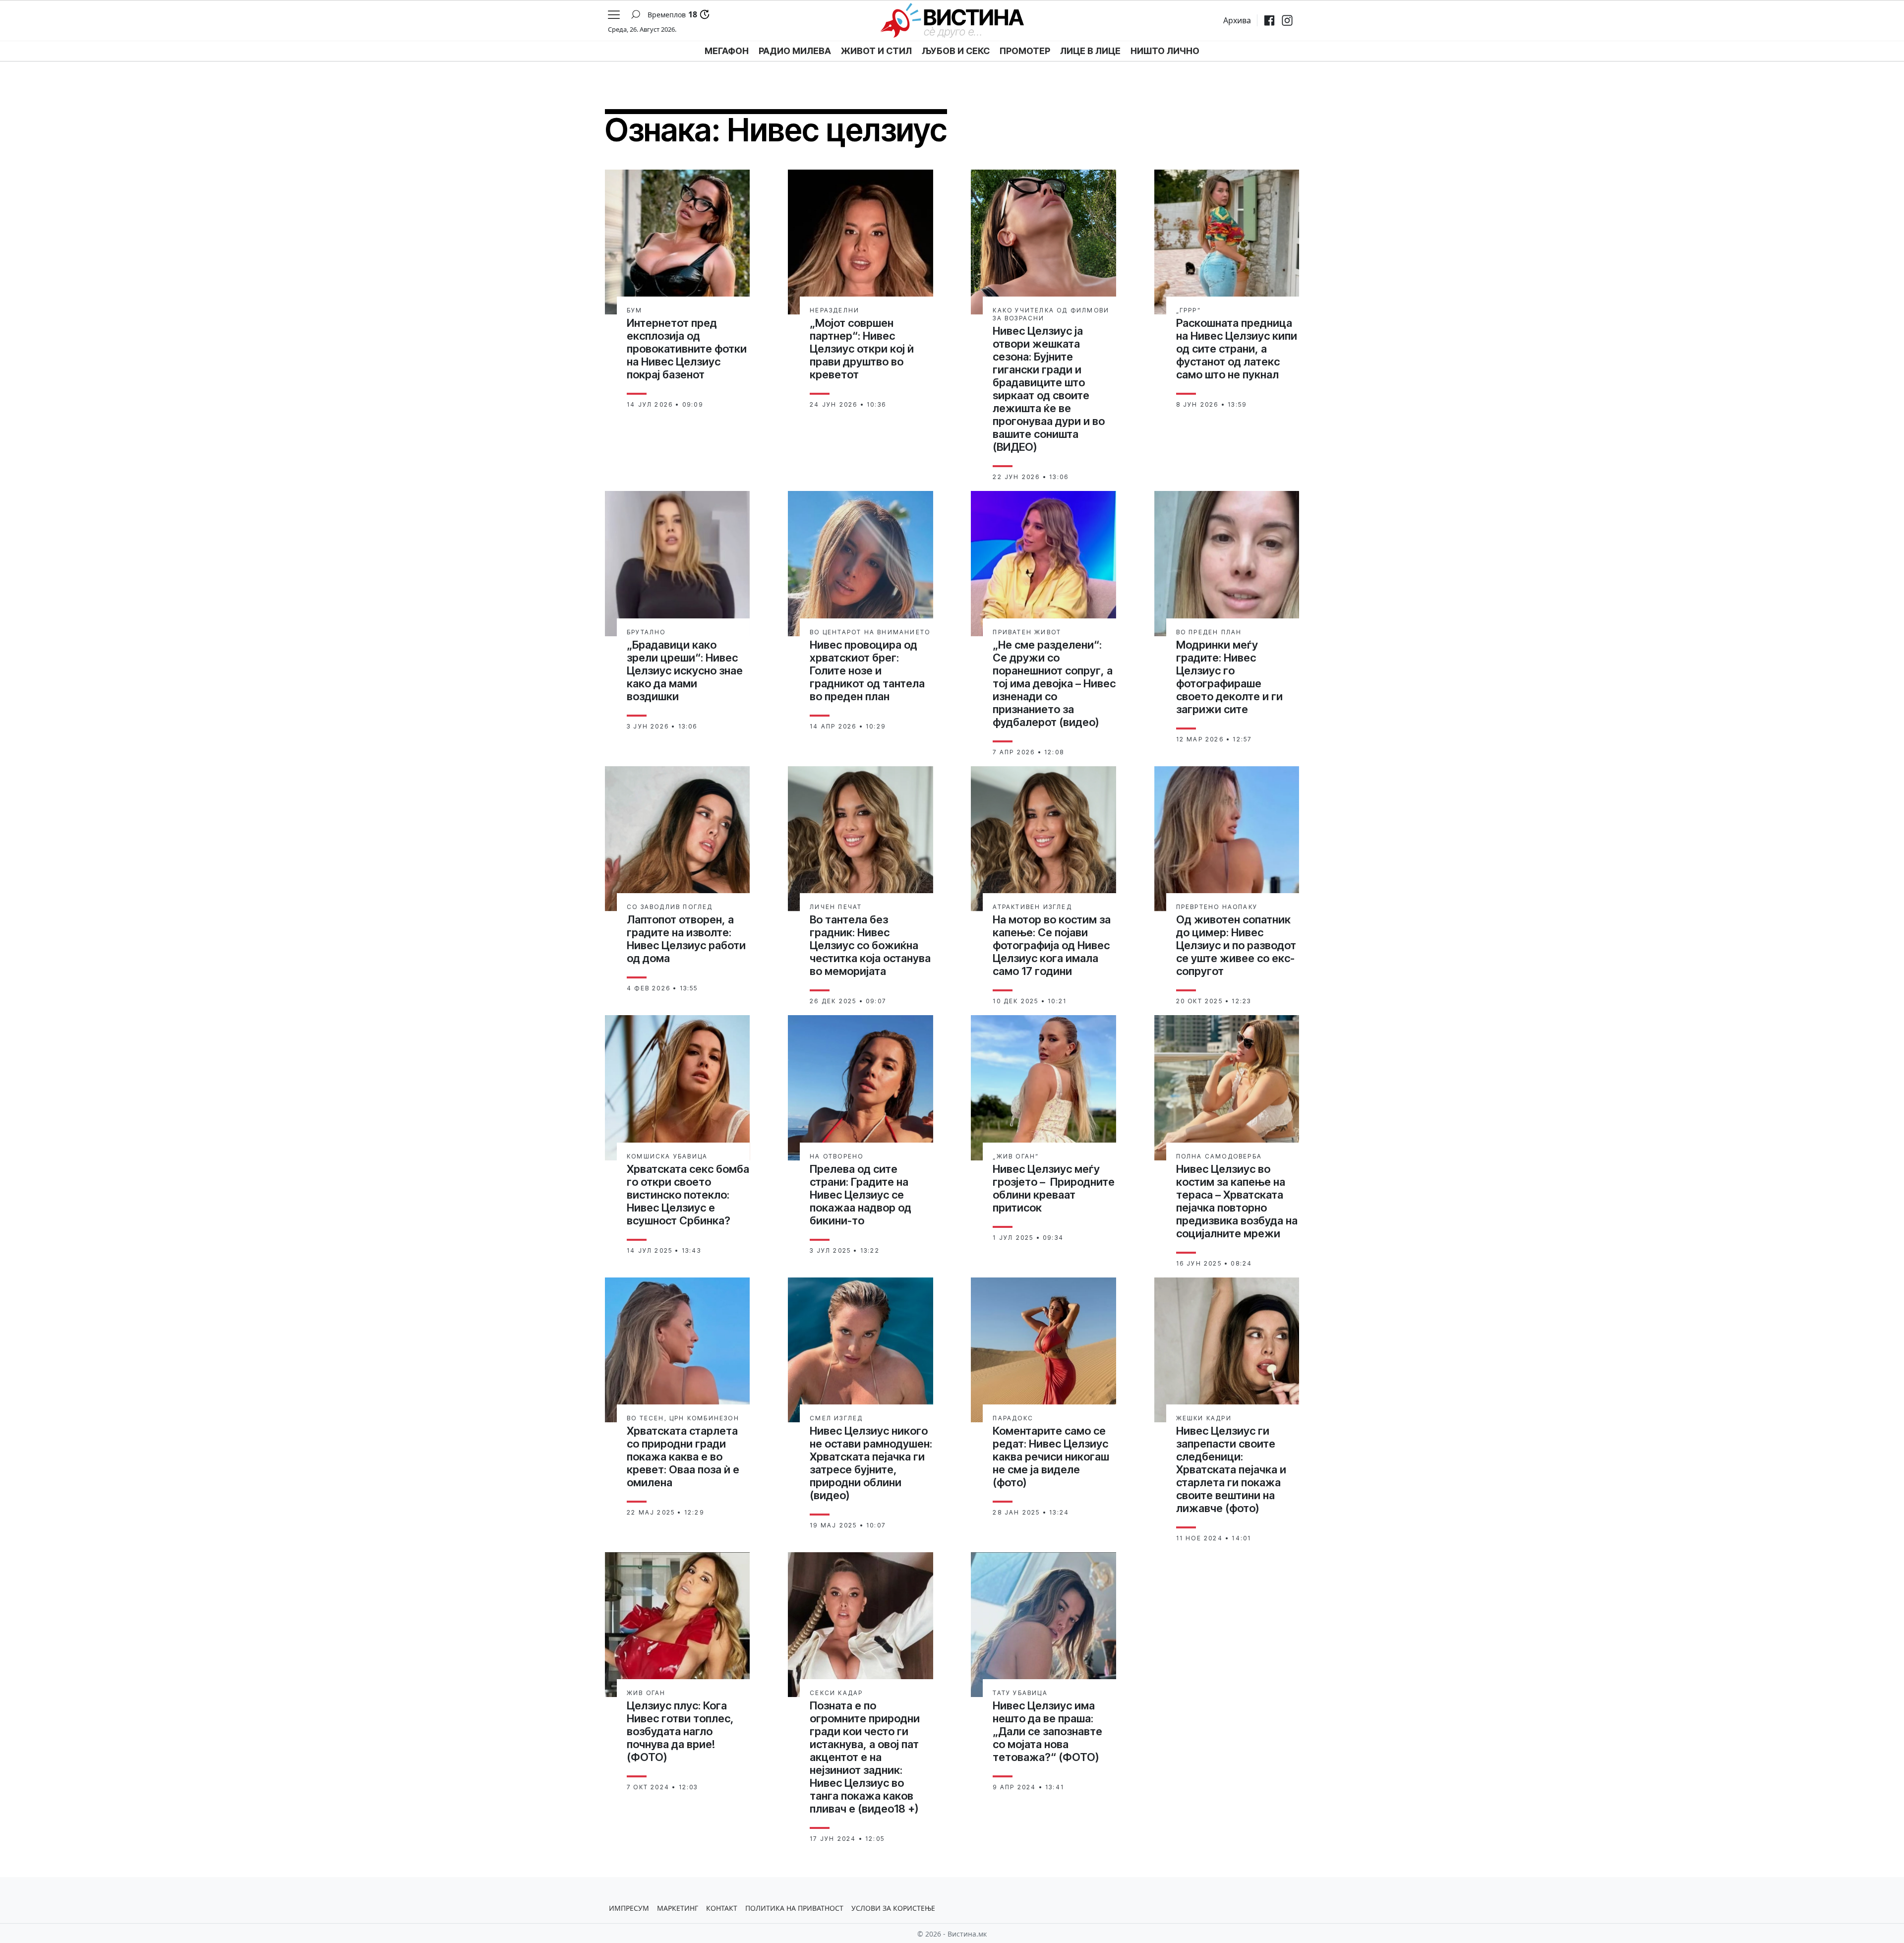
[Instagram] (1287, 20)
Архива (1237, 20)
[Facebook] (1269, 20)
